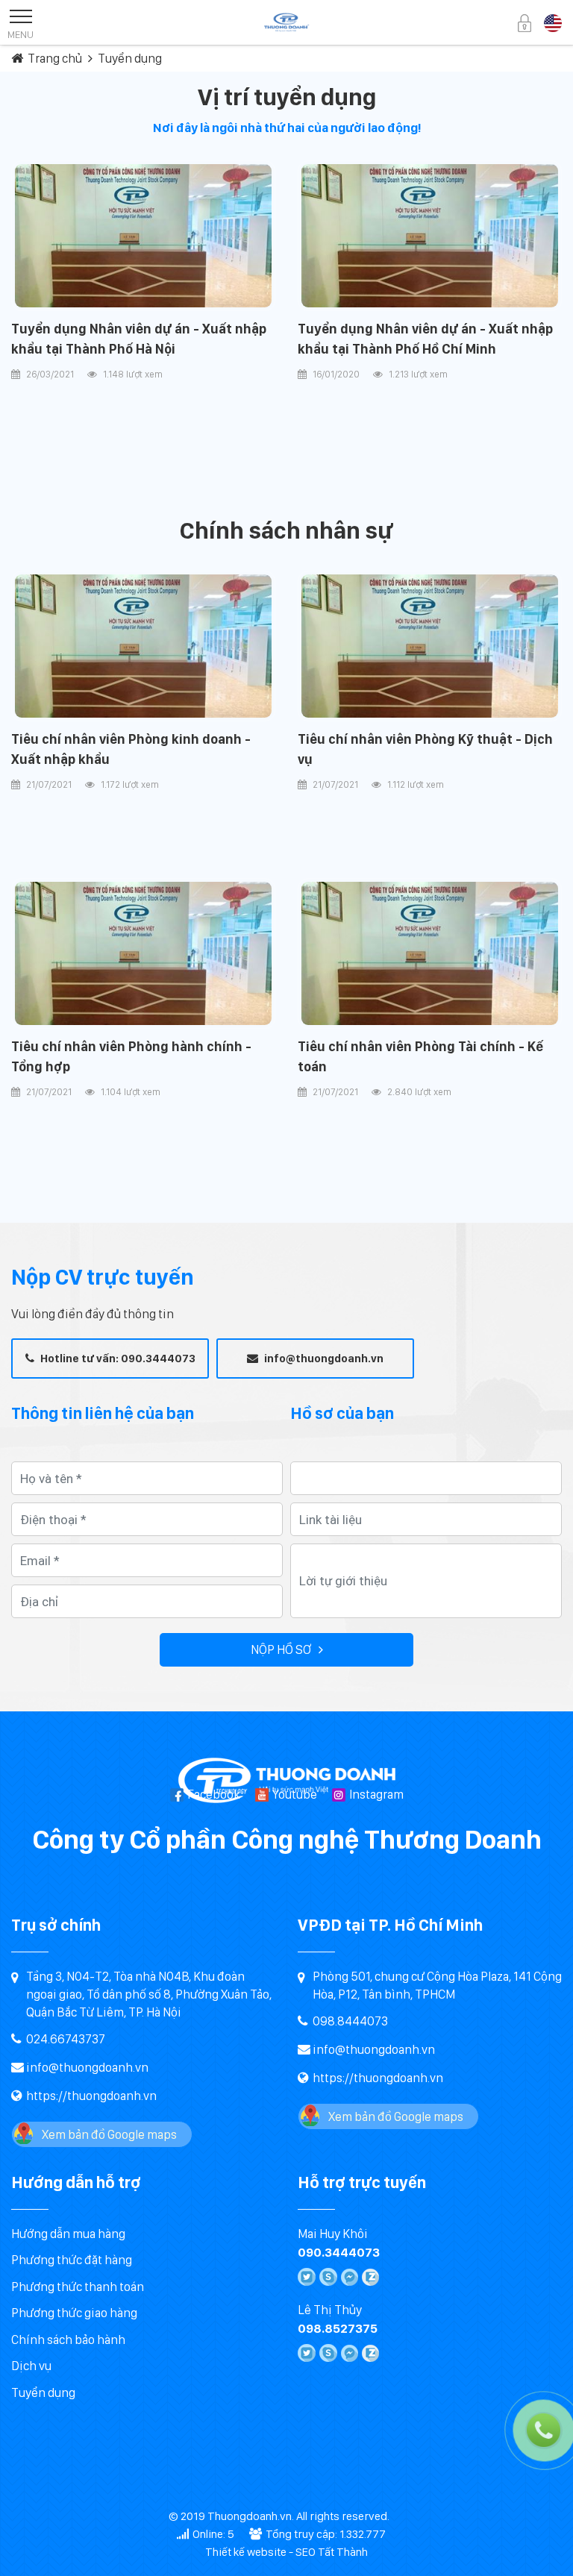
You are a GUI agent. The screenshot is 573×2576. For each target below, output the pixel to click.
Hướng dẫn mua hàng (68, 2234)
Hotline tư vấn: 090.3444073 (117, 1358)
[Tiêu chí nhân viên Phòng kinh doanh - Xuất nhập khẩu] (143, 646)
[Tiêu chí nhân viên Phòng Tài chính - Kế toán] (430, 954)
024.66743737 (66, 2039)
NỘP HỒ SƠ (281, 1649)
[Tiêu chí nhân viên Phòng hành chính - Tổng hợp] (143, 954)
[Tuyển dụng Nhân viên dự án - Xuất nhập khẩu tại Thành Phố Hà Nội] (143, 236)
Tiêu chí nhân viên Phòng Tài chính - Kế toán (420, 1056)
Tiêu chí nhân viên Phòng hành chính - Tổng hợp (131, 1056)
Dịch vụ (31, 2366)
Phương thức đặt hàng (72, 2260)
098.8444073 (350, 2021)
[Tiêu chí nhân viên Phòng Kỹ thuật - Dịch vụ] (430, 646)
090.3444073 (339, 2252)
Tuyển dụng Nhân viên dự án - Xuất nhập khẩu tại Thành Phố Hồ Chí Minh (425, 338)
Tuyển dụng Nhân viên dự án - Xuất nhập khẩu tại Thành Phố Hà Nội (139, 338)
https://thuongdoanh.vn (91, 2096)
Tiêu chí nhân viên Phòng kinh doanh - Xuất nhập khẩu (131, 749)
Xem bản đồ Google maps (109, 2134)
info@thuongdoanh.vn (323, 1358)
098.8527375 (338, 2328)
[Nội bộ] (525, 22)
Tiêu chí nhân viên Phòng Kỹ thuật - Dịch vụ (425, 749)
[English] (553, 22)
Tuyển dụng (43, 2392)
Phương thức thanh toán (78, 2287)
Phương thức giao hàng (74, 2313)
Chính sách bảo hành (68, 2340)
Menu (21, 34)
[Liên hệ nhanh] (488, 2363)
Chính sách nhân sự (286, 530)
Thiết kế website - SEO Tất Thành (286, 2552)
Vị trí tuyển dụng (287, 97)
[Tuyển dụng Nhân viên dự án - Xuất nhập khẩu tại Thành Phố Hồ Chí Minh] (430, 236)
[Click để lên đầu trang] (547, 2550)
